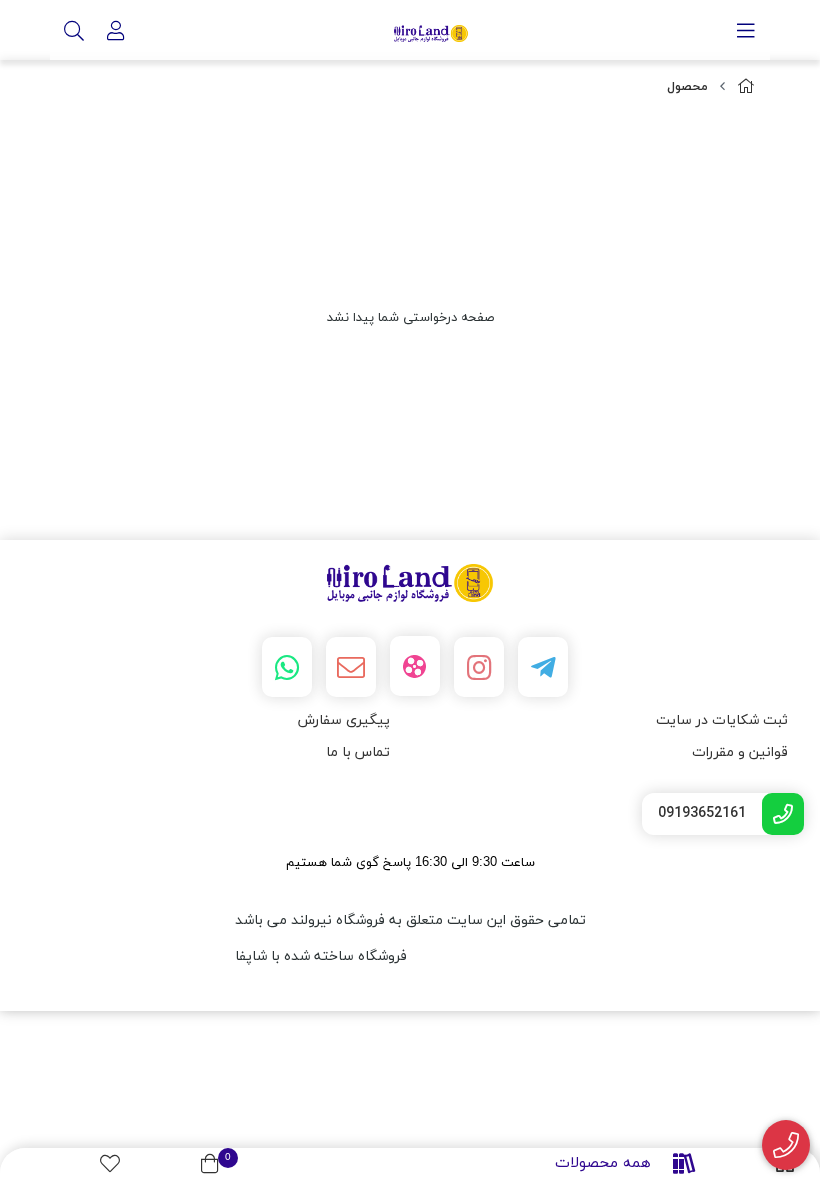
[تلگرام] (543, 667)
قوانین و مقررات (740, 752)
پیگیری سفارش (344, 720)
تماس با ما (358, 752)
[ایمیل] (351, 667)
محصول (687, 87)
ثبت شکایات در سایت (722, 720)
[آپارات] (415, 666)
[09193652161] (786, 1145)
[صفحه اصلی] (746, 87)
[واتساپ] (287, 667)
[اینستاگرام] (479, 667)
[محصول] (410, 583)
